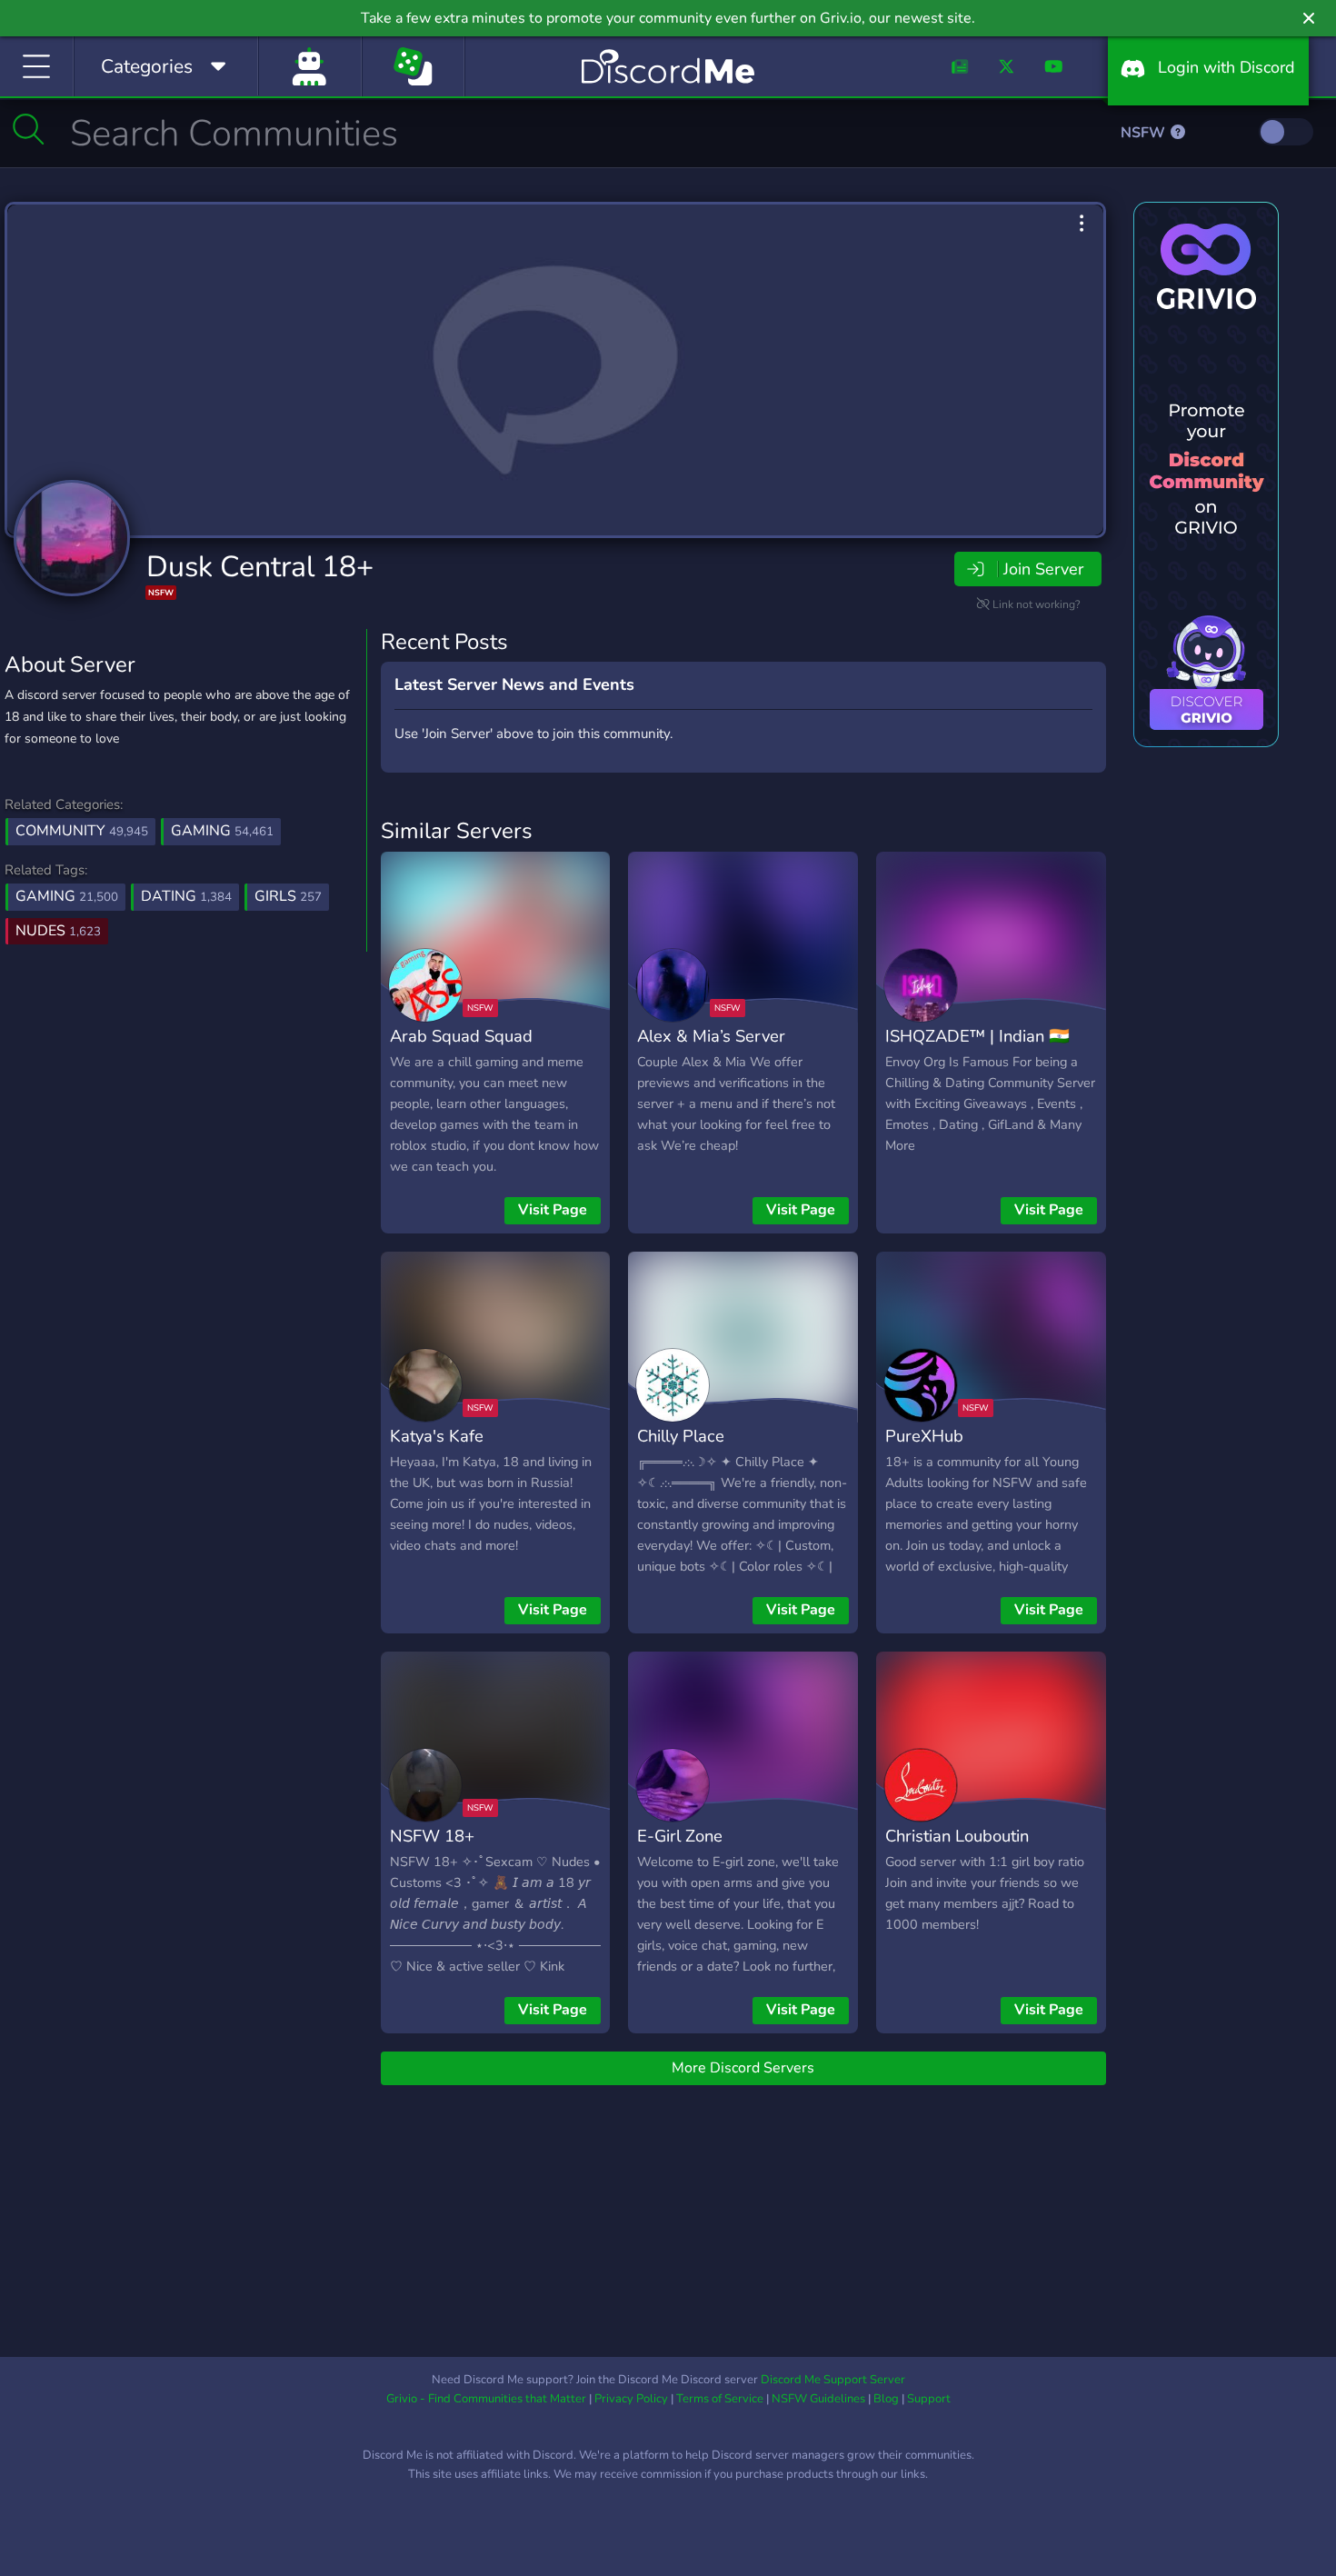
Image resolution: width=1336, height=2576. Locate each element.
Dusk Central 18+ (260, 567)
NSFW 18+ (432, 1836)
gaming (67, 896)
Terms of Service (720, 2399)
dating (186, 896)
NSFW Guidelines (818, 2399)
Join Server (1043, 569)
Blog (886, 2399)
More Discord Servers (743, 2068)
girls (288, 896)
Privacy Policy (631, 2399)
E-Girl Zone (680, 1836)
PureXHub (924, 1436)
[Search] (29, 129)
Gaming (222, 831)
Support (929, 2399)
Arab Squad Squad (461, 1036)
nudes (58, 931)
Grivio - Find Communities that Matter (486, 2399)
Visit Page (553, 1210)
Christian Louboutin (957, 1836)
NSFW (1145, 133)
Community (82, 831)
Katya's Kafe (437, 1436)
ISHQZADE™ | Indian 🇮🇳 (977, 1036)
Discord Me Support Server (833, 2380)
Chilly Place (681, 1436)
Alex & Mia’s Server (711, 1036)
